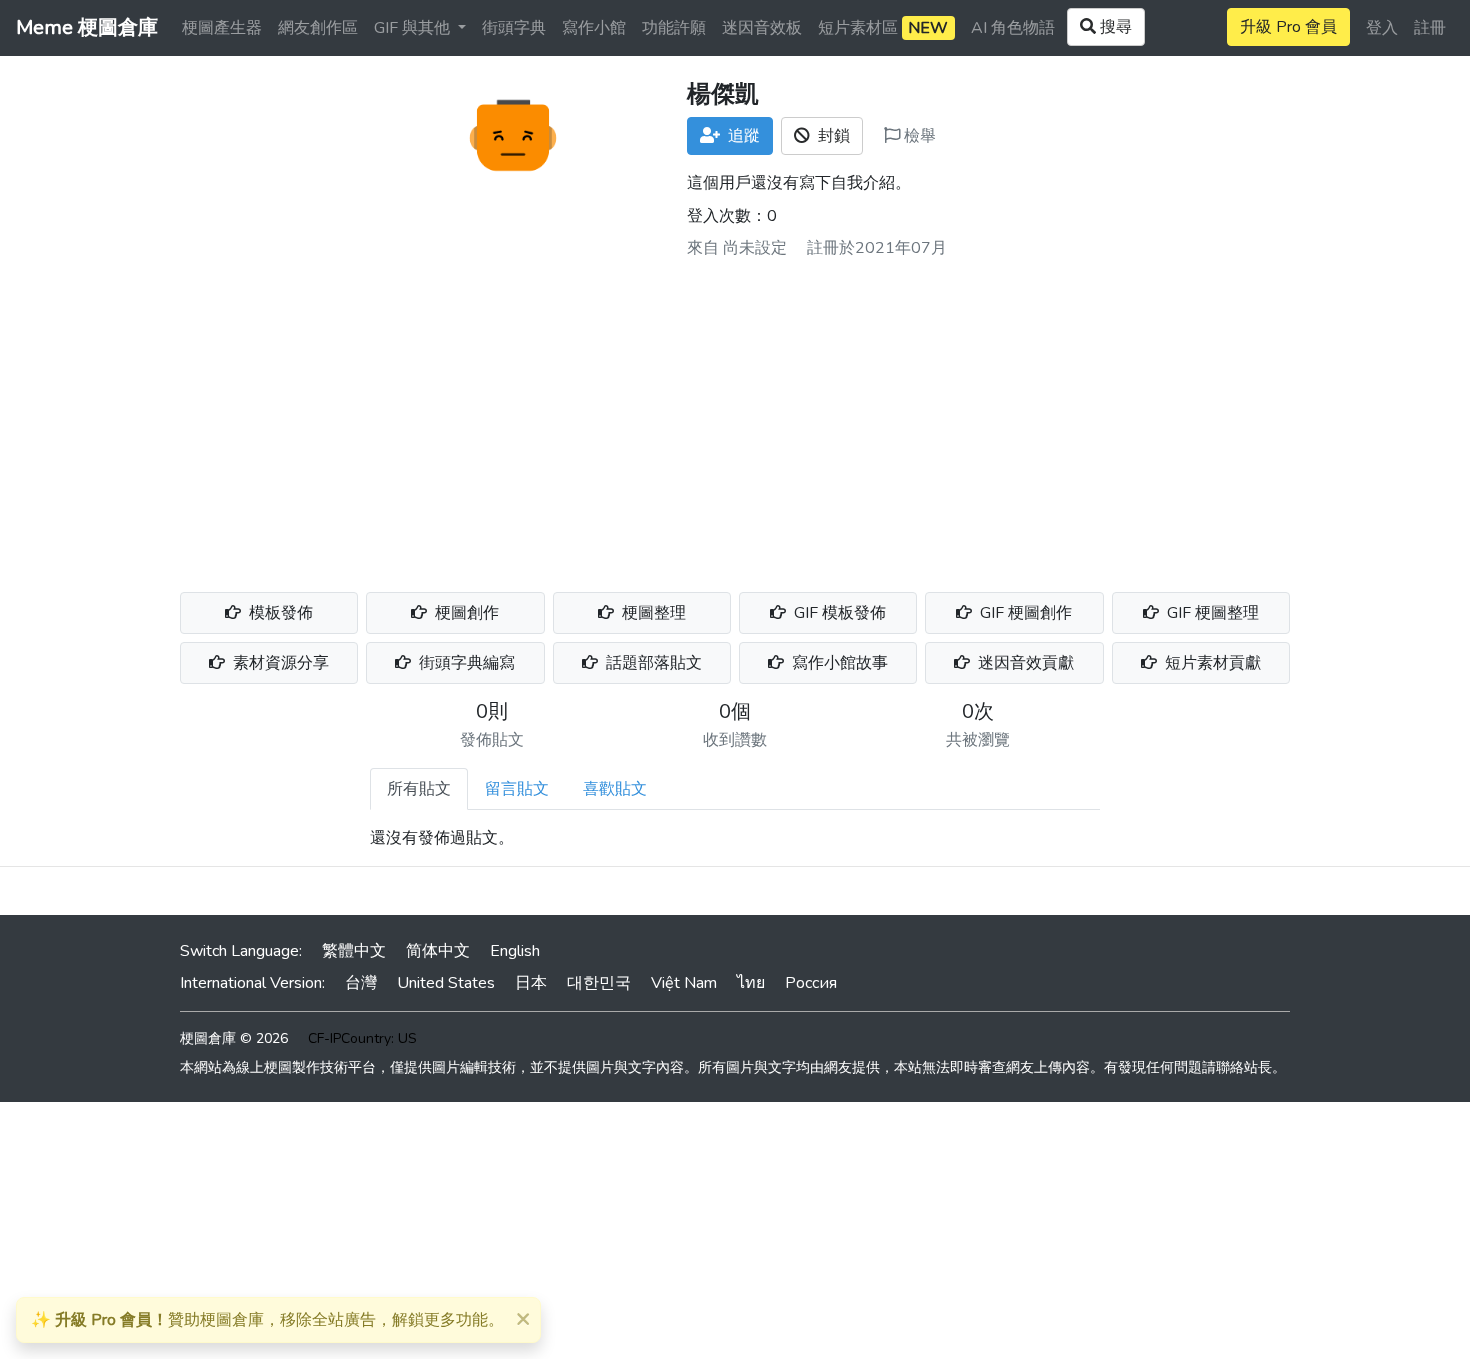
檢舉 (918, 136)
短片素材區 (883, 28)
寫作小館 (594, 28)
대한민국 (599, 983)
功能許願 (674, 28)
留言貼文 (517, 789)
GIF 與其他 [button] (414, 28)
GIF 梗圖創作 (1024, 613)
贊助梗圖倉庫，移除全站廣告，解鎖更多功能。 (267, 1320)
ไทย (751, 983)
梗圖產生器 (222, 28)
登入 (1382, 28)
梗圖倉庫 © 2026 (234, 1038)
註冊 (1430, 28)
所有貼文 (419, 789)
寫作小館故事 (838, 663)
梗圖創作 (465, 613)
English (515, 951)
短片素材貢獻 (1211, 663)
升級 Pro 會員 (1288, 27)
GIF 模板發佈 (838, 613)
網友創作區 (318, 28)
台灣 (361, 983)
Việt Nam (684, 983)
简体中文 (438, 951)
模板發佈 (279, 613)
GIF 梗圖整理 (1211, 613)
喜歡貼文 (615, 789)
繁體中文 (354, 951)
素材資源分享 (279, 663)
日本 (531, 983)
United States (446, 983)
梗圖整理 (652, 613)
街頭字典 (514, 28)
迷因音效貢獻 (1024, 663)
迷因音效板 (762, 28)
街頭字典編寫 (465, 663)
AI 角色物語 (1013, 28)
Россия (811, 983)
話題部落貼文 (652, 663)
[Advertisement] (735, 418)
